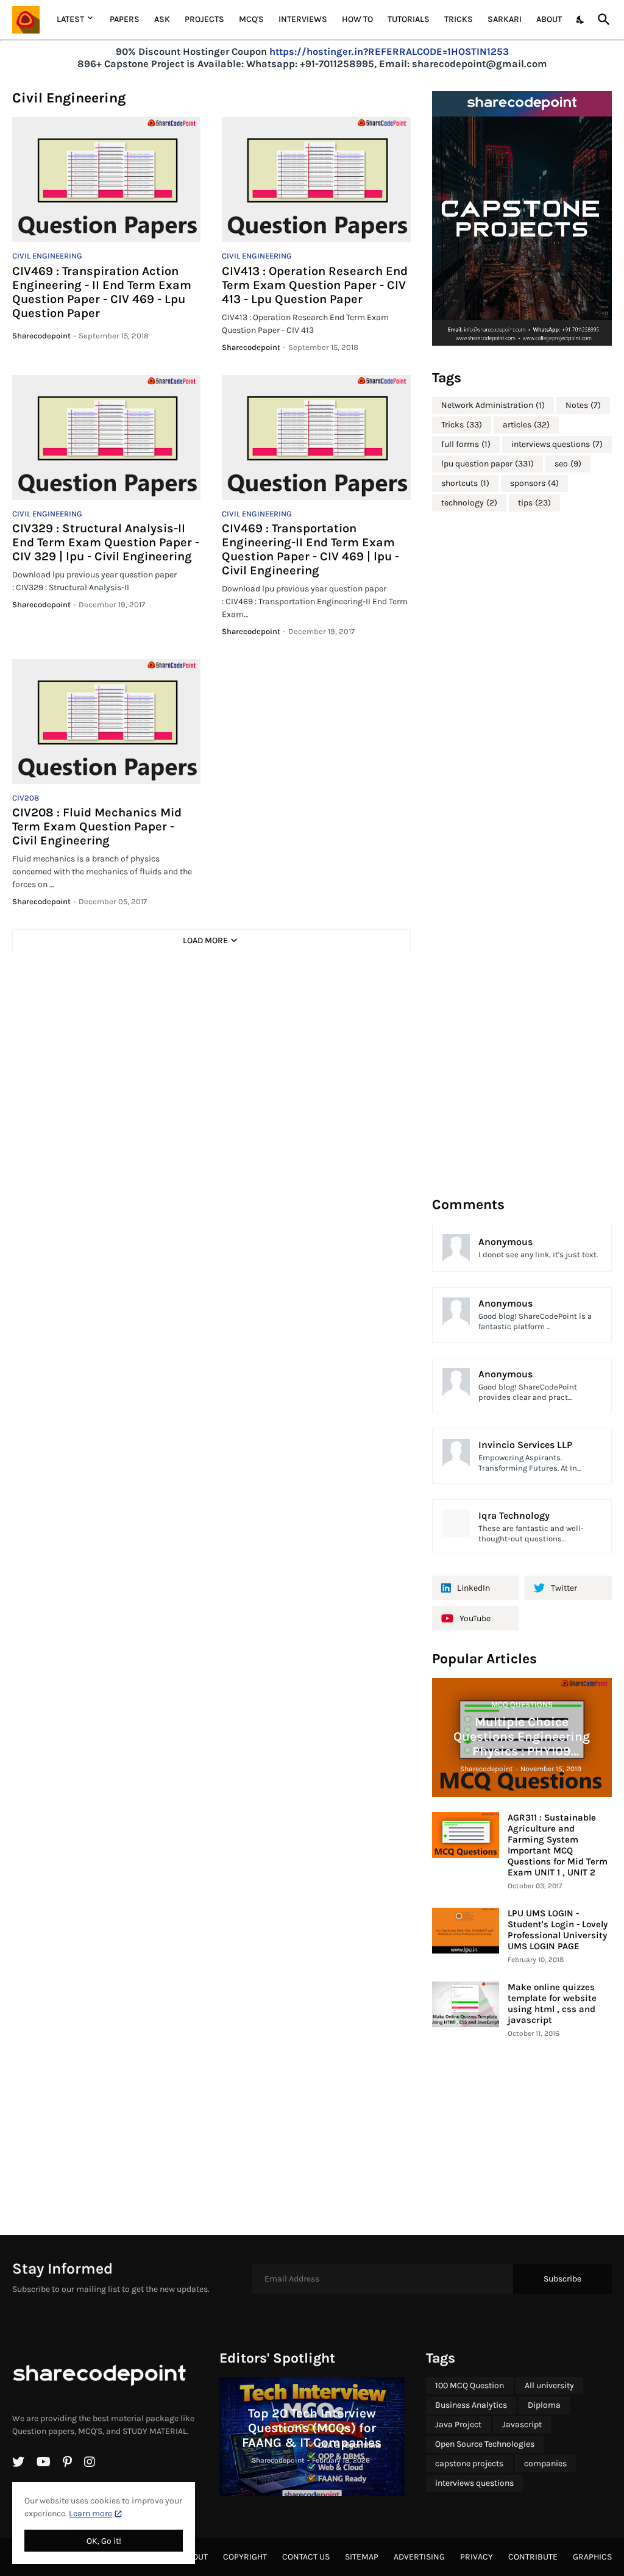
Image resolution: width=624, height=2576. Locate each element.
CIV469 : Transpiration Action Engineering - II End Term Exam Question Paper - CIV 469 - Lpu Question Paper (102, 292)
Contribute (533, 2557)
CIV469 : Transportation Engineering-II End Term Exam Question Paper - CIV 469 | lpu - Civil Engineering (310, 549)
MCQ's (251, 19)
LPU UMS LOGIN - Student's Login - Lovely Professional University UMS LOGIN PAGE (558, 1930)
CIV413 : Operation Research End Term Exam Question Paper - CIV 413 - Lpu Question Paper (315, 285)
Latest (70, 19)
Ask (162, 19)
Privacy (477, 2557)
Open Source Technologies (485, 2444)
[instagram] (90, 2462)
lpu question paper (487, 464)
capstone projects (469, 2464)
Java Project (458, 2424)
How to (357, 19)
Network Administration (493, 405)
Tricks (459, 19)
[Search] (601, 20)
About (549, 19)
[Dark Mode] (581, 20)
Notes (583, 405)
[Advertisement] (523, 853)
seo (568, 464)
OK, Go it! (104, 2541)
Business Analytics (471, 2405)
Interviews (303, 19)
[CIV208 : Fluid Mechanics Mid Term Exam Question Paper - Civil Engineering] (106, 722)
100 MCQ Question (470, 2385)
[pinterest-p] (67, 2462)
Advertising (419, 2557)
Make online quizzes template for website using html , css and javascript (552, 2003)
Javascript (522, 2424)
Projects (204, 19)
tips (534, 503)
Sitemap (362, 2557)
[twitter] (18, 2462)
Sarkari (505, 19)
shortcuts (465, 483)
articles (526, 425)
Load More (205, 940)
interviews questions (557, 444)
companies (545, 2464)
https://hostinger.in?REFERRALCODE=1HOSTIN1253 (389, 52)
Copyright (245, 2557)
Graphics (592, 2557)
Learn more (90, 2514)
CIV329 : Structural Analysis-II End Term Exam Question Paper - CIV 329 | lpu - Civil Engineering (106, 542)
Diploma (544, 2405)
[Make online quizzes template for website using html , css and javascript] (466, 2004)
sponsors (534, 483)
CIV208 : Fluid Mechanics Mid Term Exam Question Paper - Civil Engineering (97, 826)
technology (469, 503)
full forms (466, 444)
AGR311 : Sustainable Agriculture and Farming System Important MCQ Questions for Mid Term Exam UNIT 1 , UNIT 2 (558, 1845)
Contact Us (306, 2557)
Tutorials (409, 19)
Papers (125, 19)
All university (549, 2385)
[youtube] (44, 2462)
